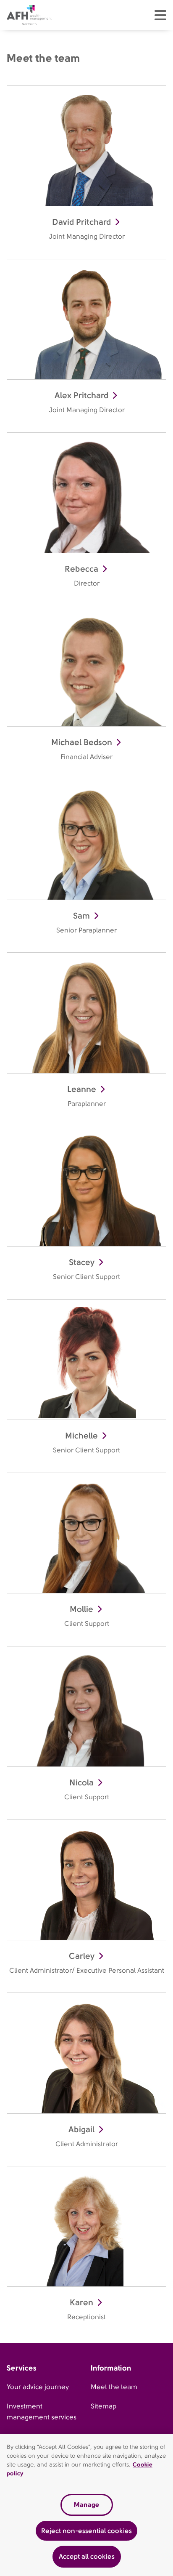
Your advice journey (38, 2387)
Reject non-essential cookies (86, 2531)
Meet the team (114, 2387)
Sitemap (104, 2406)
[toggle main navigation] (160, 15)
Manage (86, 2505)
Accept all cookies (87, 2556)
